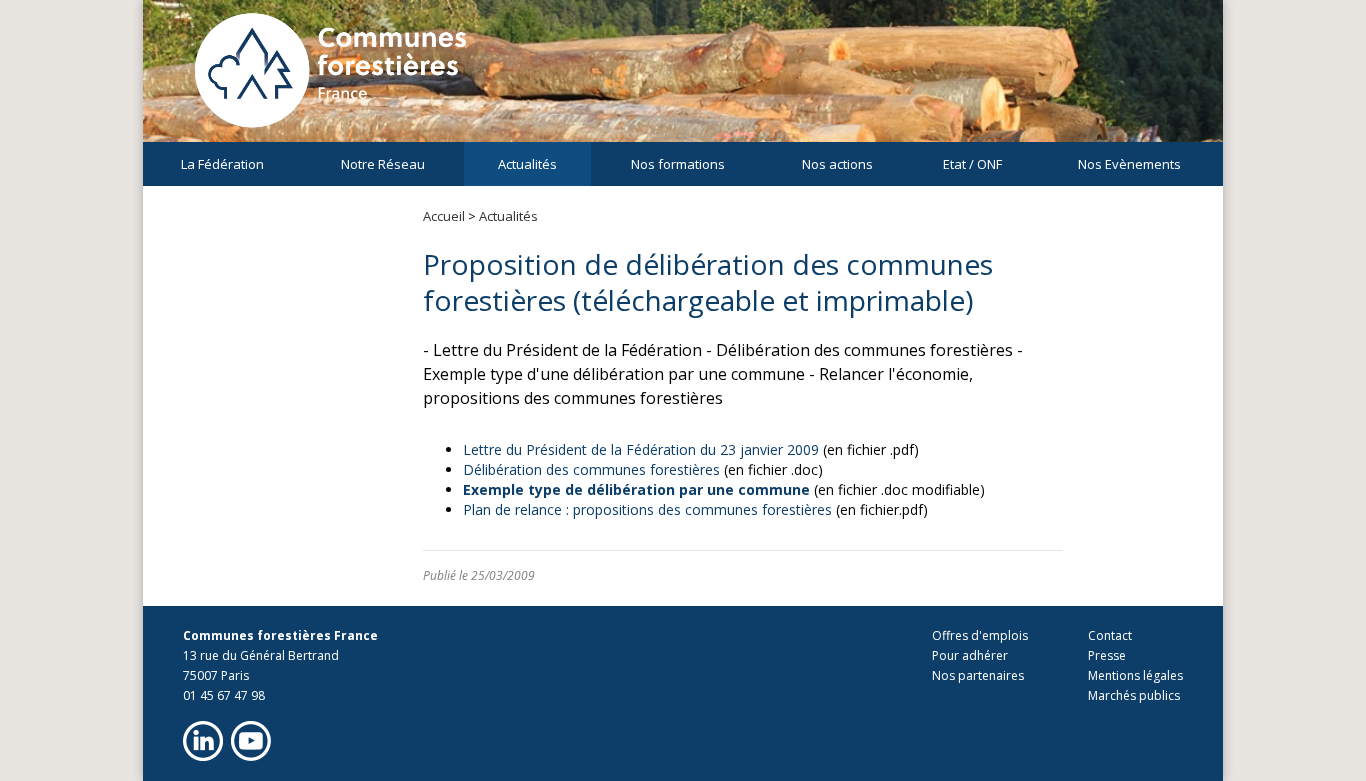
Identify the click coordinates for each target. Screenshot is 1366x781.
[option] (683, 80)
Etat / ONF (972, 164)
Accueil (444, 216)
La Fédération (222, 164)
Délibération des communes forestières (591, 469)
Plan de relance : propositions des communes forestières (647, 509)
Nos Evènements (1129, 164)
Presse (1107, 655)
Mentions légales (1135, 675)
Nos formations (678, 164)
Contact (1110, 635)
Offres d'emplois (980, 635)
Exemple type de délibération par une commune (636, 489)
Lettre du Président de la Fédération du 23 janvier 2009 (641, 449)
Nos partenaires (978, 675)
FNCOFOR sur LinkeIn (203, 741)
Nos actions (837, 164)
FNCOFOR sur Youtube (251, 741)
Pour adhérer (970, 655)
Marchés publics (1134, 695)
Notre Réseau (383, 164)
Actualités (527, 164)
